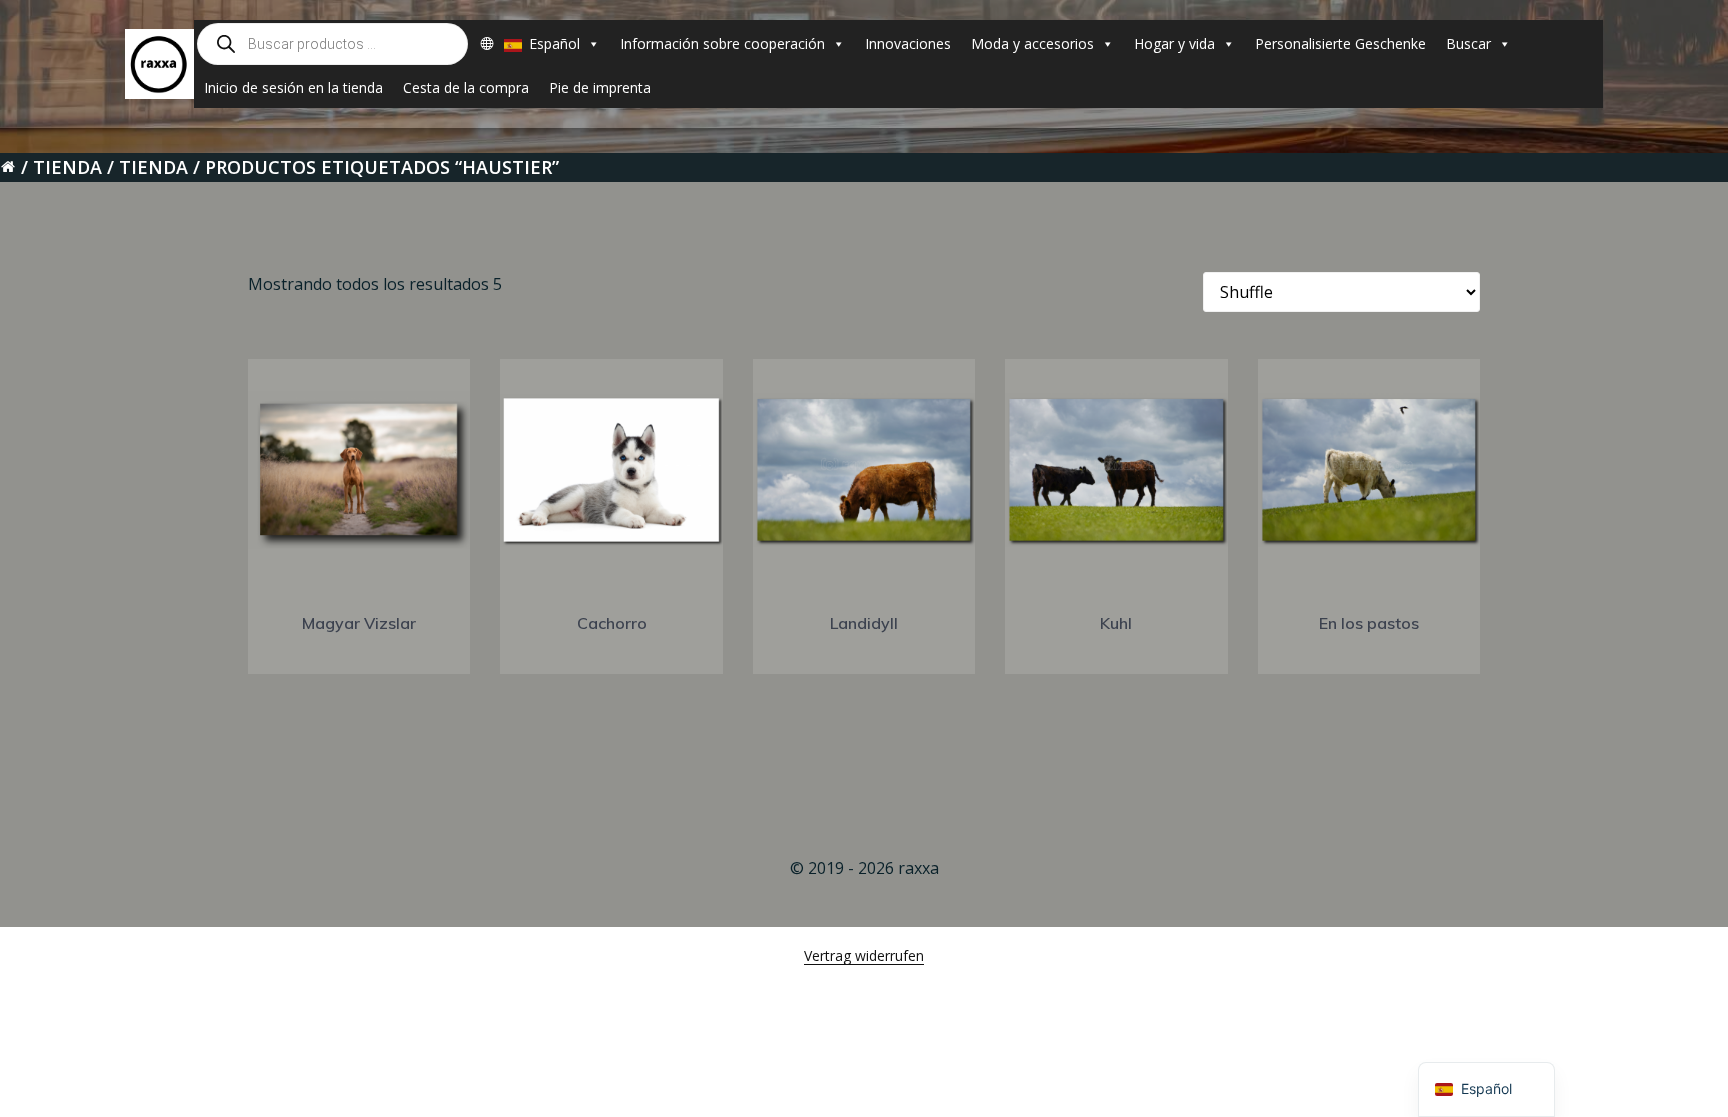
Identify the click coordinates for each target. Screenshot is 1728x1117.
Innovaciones (908, 43)
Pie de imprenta (600, 87)
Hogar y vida (1174, 43)
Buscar (1468, 43)
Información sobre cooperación (722, 43)
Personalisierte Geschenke (1340, 43)
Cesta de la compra (466, 87)
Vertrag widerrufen (864, 955)
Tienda (67, 167)
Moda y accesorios (1032, 43)
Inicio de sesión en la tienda (293, 87)
